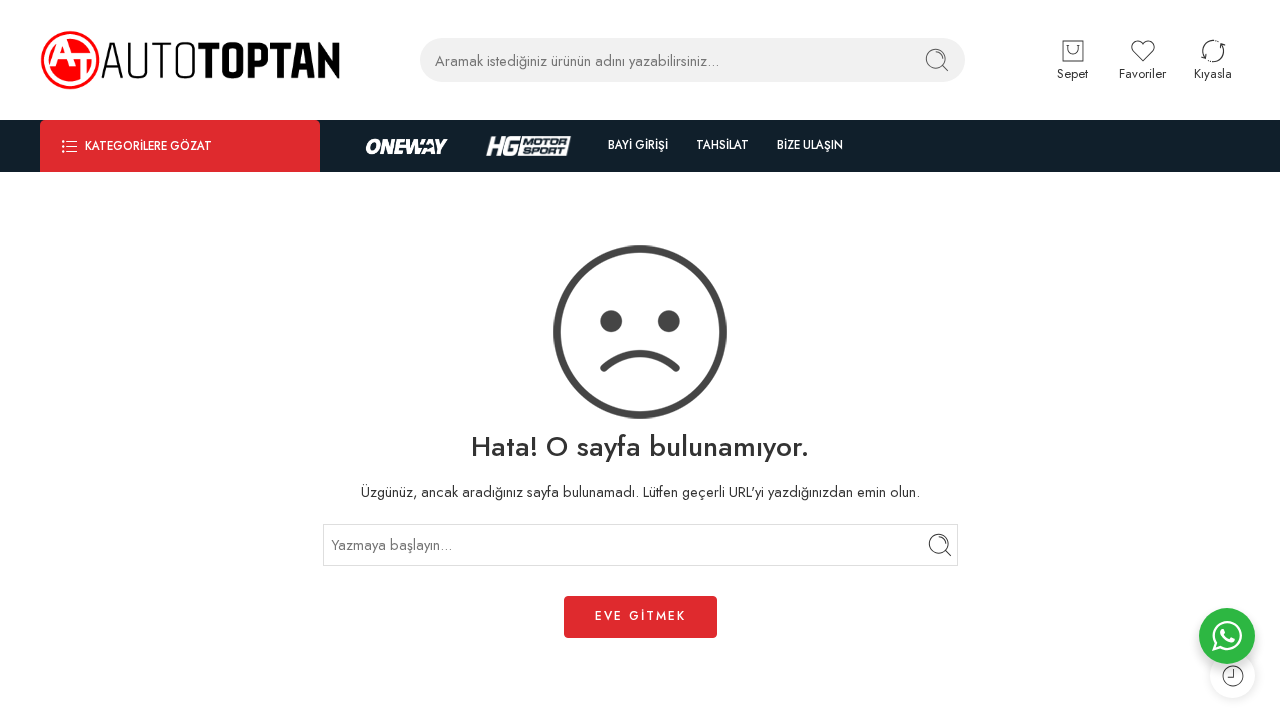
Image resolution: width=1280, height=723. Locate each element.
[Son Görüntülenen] (1232, 675)
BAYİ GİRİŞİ (638, 145)
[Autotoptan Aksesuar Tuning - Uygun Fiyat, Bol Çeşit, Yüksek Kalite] (190, 60)
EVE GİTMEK (640, 616)
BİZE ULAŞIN (810, 145)
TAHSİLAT (722, 145)
